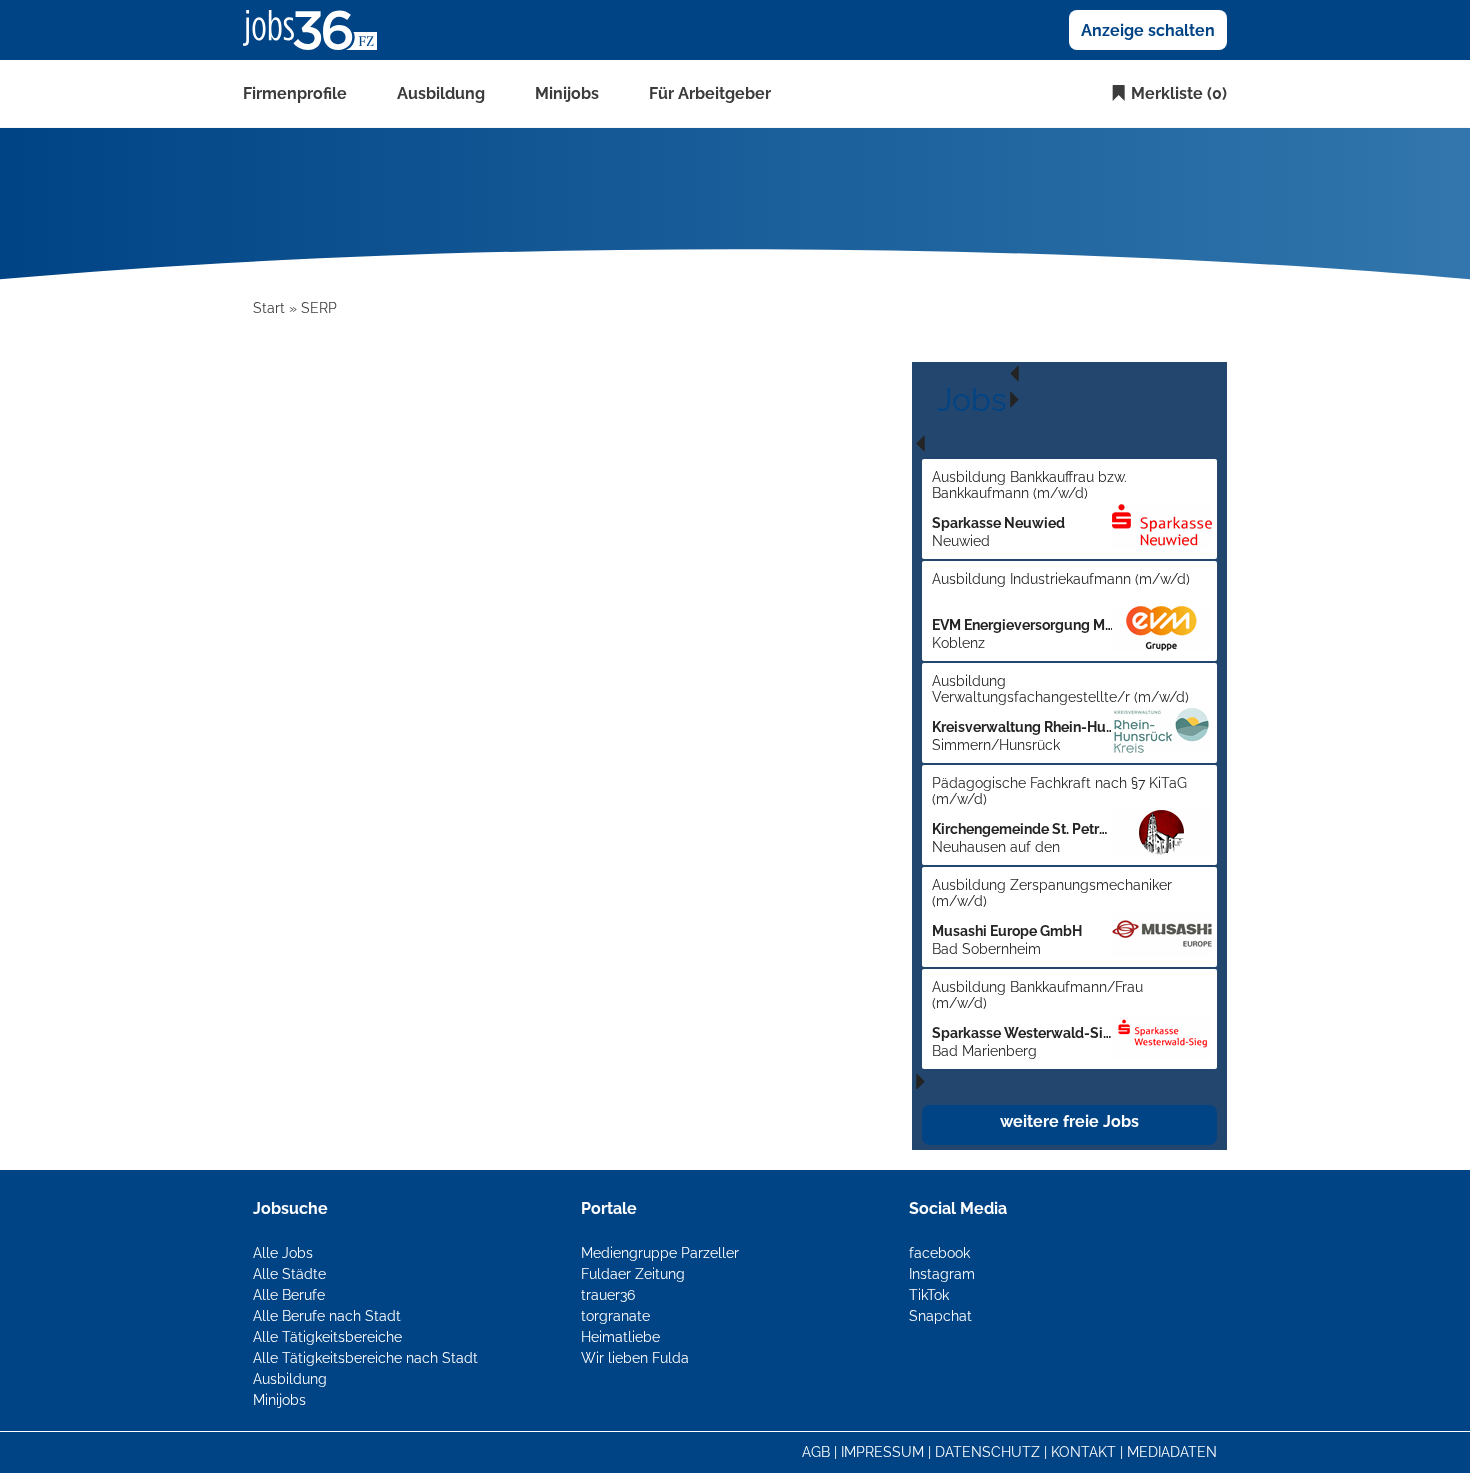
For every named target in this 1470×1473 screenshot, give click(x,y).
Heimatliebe (620, 1337)
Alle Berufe (289, 1295)
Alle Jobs (283, 1253)
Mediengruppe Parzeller (660, 1253)
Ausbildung (441, 93)
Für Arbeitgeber (710, 93)
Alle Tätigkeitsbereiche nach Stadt (365, 1358)
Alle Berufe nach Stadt (327, 1316)
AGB (816, 1452)
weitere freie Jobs (1069, 1121)
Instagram (942, 1274)
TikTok (929, 1295)
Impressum (882, 1452)
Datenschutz (987, 1452)
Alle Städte (289, 1274)
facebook (939, 1253)
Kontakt (1083, 1452)
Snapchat (940, 1316)
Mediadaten (1172, 1452)
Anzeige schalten (1148, 30)
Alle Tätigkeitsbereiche (327, 1337)
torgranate (615, 1316)
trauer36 (608, 1295)
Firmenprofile (295, 93)
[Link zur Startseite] (317, 29)
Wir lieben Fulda (635, 1358)
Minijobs (567, 93)
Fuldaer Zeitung (633, 1274)
